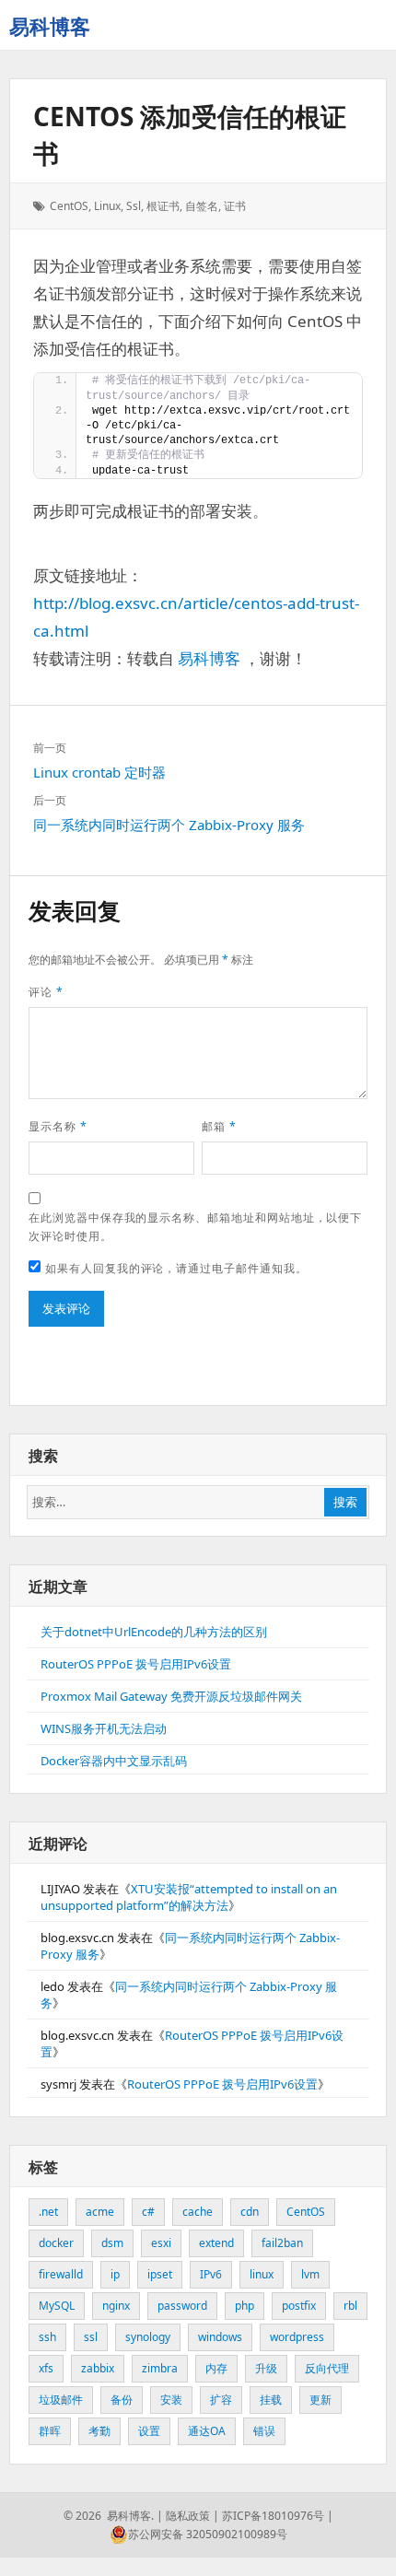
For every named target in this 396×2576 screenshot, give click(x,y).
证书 (235, 206)
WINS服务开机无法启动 (104, 1728)
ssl (134, 206)
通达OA (207, 2431)
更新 (320, 2400)
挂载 (271, 2400)
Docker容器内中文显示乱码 (114, 1761)
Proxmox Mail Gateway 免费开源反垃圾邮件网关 (171, 1696)
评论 (46, 992)
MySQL (57, 2306)
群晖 (50, 2431)
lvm (310, 2274)
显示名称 (58, 1126)
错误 (264, 2431)
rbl (350, 2306)
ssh (47, 2337)
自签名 (202, 206)
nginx (116, 2306)
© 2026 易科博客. (109, 2516)
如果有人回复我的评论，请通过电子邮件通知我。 (176, 1268)
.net (48, 2212)
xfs (46, 2368)
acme (100, 2212)
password (182, 2306)
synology (148, 2337)
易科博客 (50, 26)
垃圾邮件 (61, 2400)
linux (107, 206)
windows (220, 2337)
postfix (299, 2306)
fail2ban (282, 2243)
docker (56, 2243)
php (245, 2306)
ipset (160, 2274)
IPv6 (211, 2274)
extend (216, 2243)
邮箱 (219, 1126)
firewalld (61, 2274)
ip (115, 2274)
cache (198, 2212)
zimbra (160, 2368)
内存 (216, 2368)
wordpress (297, 2337)
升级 (266, 2368)
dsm (112, 2243)
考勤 (99, 2431)
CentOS (69, 206)
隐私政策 (188, 2516)
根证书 (163, 206)
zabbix (98, 2368)
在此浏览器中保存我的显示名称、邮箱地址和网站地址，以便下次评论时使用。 (195, 1227)
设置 (149, 2431)
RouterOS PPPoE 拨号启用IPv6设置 (136, 1664)
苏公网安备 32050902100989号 (208, 2534)
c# (148, 2212)
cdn (250, 2212)
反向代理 (327, 2368)
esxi (161, 2243)
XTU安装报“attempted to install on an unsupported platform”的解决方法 (189, 1897)
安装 (171, 2400)
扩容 (221, 2400)
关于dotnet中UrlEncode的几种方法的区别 (154, 1632)
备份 (122, 2400)
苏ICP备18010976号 (273, 2516)
